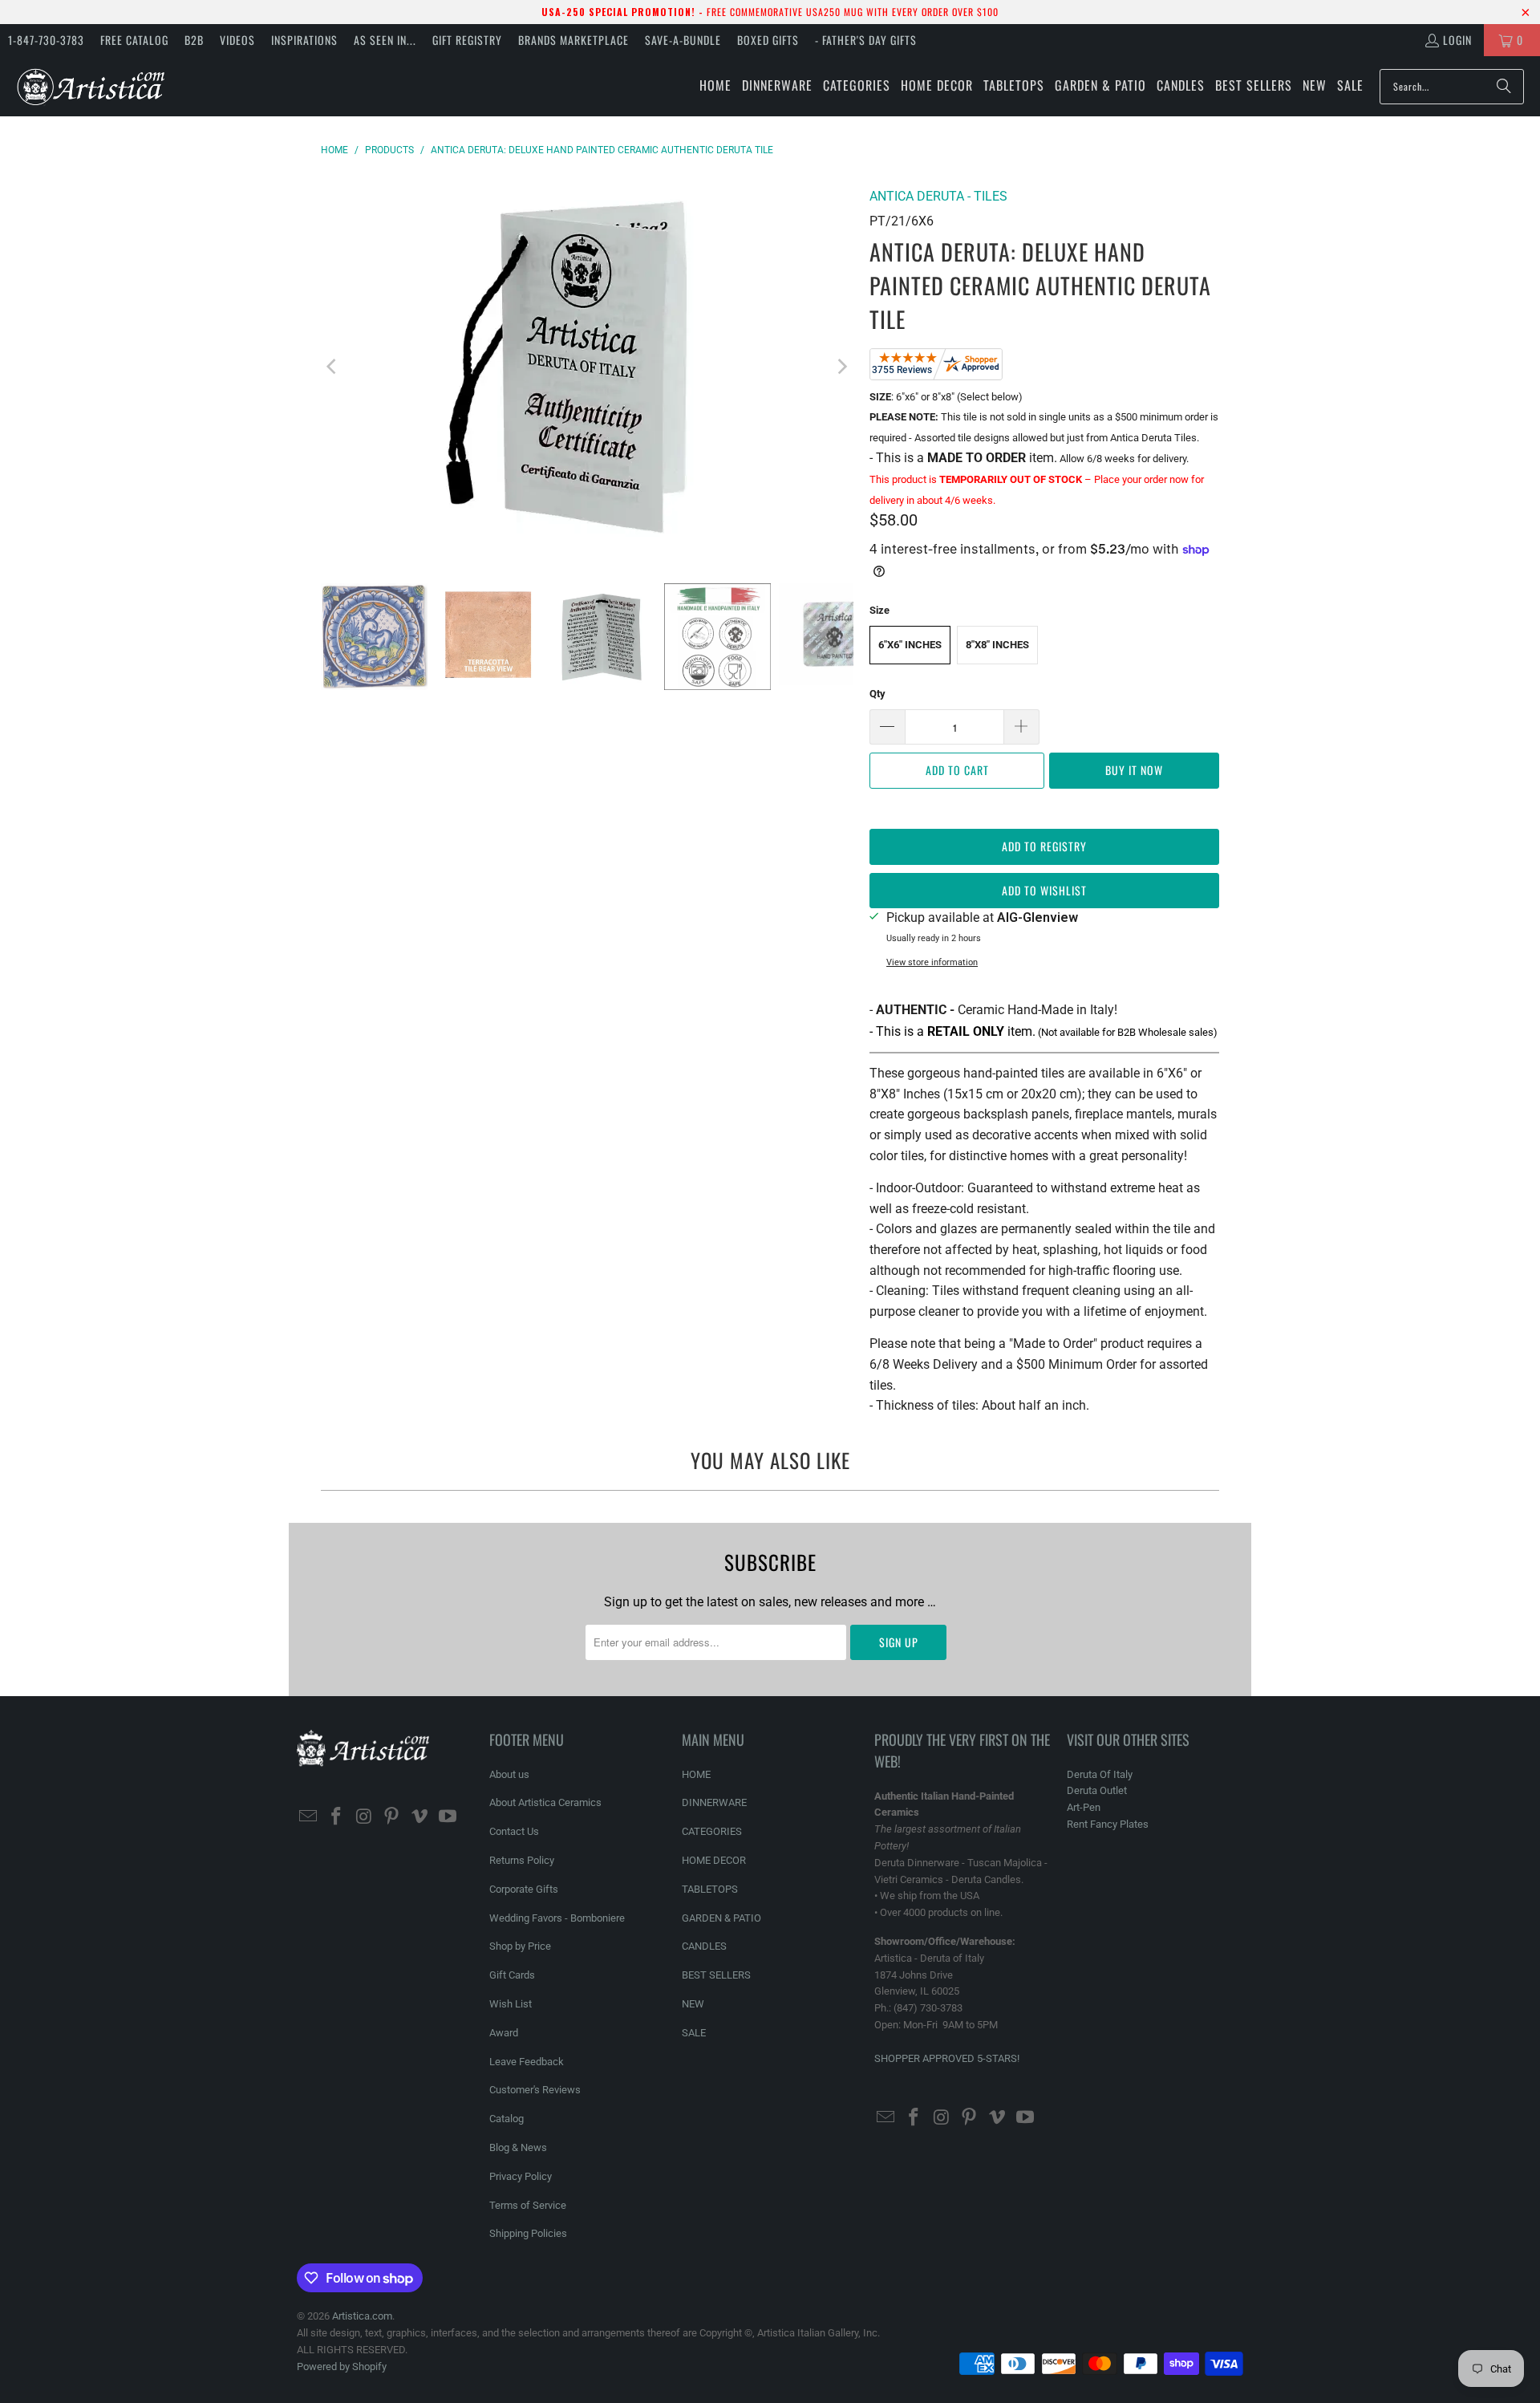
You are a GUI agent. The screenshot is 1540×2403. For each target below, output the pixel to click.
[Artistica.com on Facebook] (337, 1817)
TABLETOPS (710, 1889)
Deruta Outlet (1097, 1790)
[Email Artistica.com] (309, 1817)
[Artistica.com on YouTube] (448, 1817)
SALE (694, 2033)
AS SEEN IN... (385, 40)
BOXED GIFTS (768, 40)
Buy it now (1134, 770)
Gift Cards (512, 1975)
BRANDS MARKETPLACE (573, 40)
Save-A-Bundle (683, 40)
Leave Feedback (527, 2062)
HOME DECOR (714, 1860)
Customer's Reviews (535, 2090)
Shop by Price (520, 1946)
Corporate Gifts (524, 1889)
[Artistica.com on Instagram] (364, 1817)
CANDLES (704, 1946)
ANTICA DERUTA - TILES (938, 196)
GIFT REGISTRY (467, 40)
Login (1457, 40)
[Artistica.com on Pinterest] (392, 1817)
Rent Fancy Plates (1108, 1824)
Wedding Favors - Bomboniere (557, 1918)
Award (504, 2033)
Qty (877, 694)
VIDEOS (237, 40)
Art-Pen (1084, 1807)
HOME (696, 1774)
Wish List (511, 2004)
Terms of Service (528, 2205)
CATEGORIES (712, 1831)
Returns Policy (522, 1860)
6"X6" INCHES (910, 645)
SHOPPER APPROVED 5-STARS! (947, 2058)
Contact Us (514, 1831)
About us (509, 1774)
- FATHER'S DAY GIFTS (866, 40)
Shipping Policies (528, 2233)
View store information (932, 962)
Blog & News (518, 2147)
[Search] (1504, 87)
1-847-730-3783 (46, 40)
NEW (693, 2004)
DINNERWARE (714, 1802)
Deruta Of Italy (1100, 1774)
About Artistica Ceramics (545, 1802)
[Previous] (333, 367)
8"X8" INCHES (997, 645)
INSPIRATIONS (304, 40)
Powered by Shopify (342, 2366)
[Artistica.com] (90, 86)
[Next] (841, 367)
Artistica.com (362, 2316)
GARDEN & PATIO (721, 1918)
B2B (194, 40)
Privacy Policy (521, 2176)
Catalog (507, 2119)
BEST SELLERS (716, 1975)
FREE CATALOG (134, 40)
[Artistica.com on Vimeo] (420, 1817)
